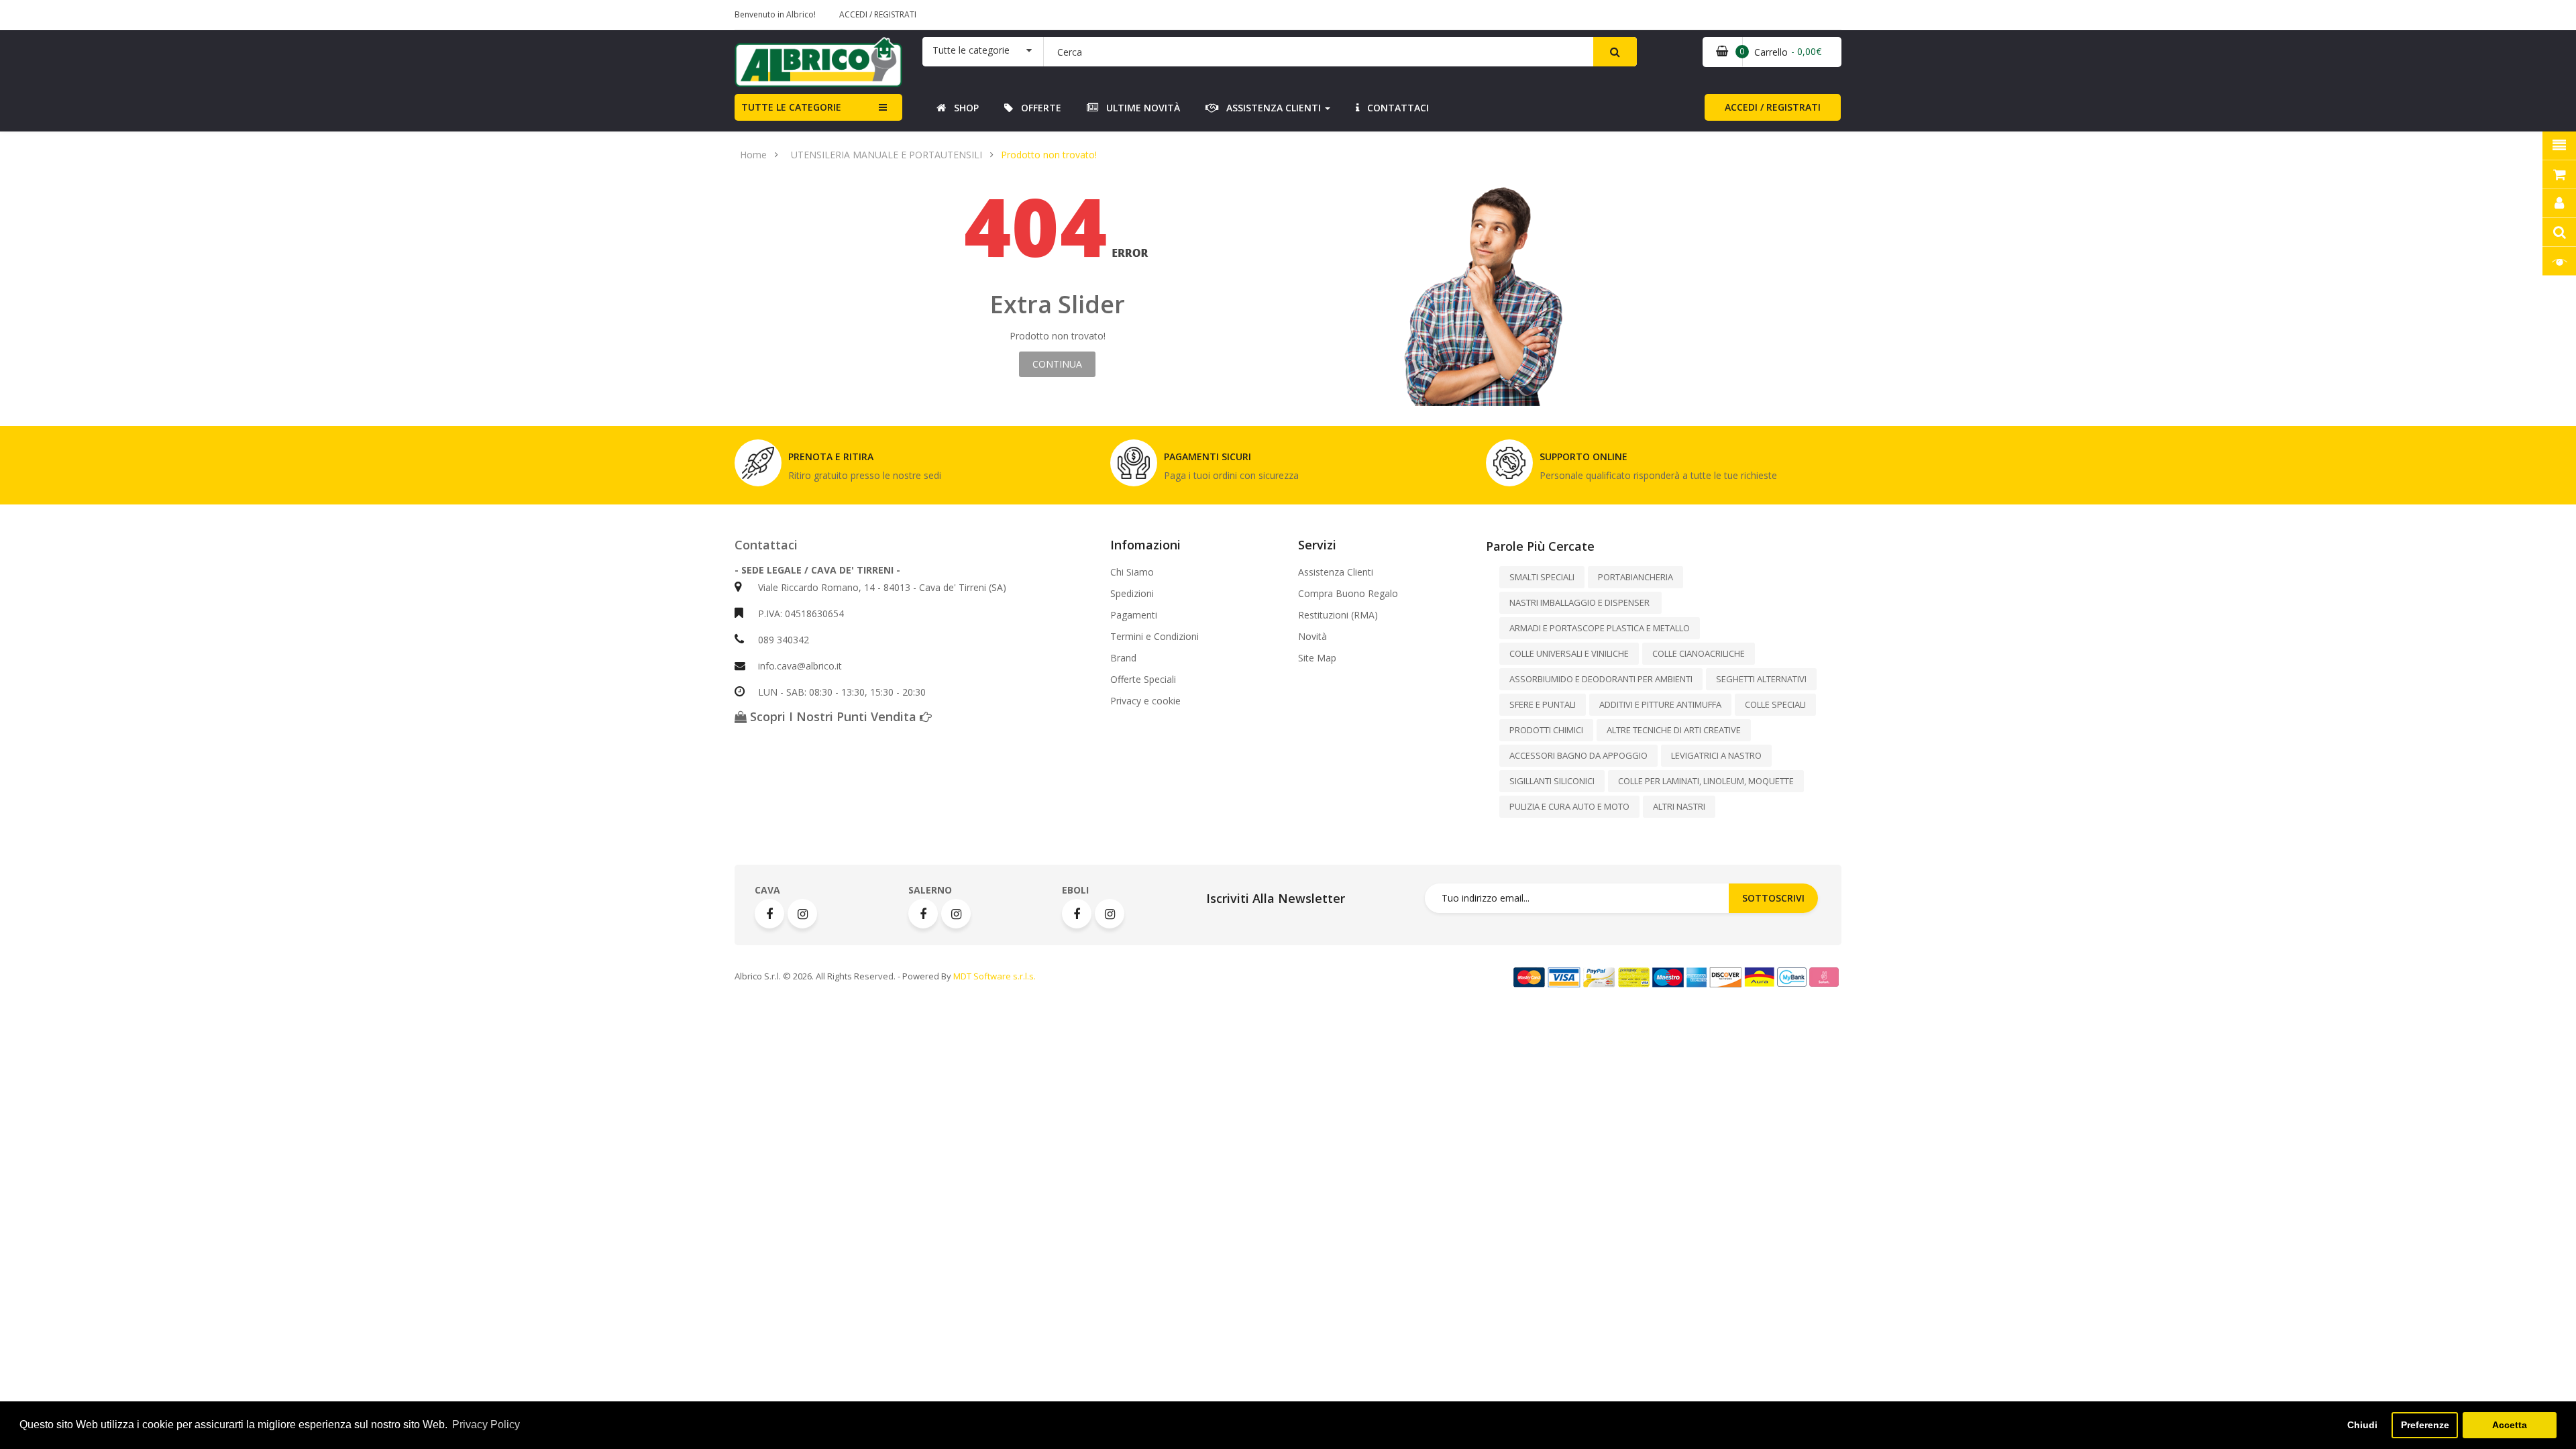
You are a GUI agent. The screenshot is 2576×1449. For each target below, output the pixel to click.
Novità (1312, 637)
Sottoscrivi (1773, 898)
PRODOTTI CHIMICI (1546, 730)
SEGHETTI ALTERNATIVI (1761, 679)
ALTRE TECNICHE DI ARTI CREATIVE (1674, 730)
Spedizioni (1132, 594)
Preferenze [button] (2425, 1425)
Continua (1057, 364)
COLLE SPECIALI (1775, 704)
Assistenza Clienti (1336, 572)
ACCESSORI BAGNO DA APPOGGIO (1578, 755)
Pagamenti (1134, 615)
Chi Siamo (1132, 572)
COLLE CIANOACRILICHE (1699, 653)
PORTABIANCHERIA (1635, 577)
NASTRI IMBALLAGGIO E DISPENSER (1580, 602)
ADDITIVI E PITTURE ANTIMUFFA (1660, 704)
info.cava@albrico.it (800, 666)
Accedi (854, 14)
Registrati (895, 14)
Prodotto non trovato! (1049, 155)
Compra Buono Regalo (1348, 594)
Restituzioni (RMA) (1338, 615)
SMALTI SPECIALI (1542, 577)
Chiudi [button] (2362, 1425)
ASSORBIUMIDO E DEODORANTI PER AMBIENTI (1601, 679)
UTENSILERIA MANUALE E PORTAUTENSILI (887, 155)
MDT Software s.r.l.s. (995, 976)
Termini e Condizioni (1155, 637)
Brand (1123, 658)
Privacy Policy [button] (486, 1425)
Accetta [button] (2510, 1425)
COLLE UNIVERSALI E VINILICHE (1569, 653)
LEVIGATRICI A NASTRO (1716, 755)
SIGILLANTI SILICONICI (1552, 781)
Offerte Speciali (1143, 680)
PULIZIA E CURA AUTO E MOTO (1569, 806)
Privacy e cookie (1145, 701)
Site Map (1317, 658)
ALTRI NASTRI (1679, 806)
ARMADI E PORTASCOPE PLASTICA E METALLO (1600, 628)
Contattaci (766, 545)
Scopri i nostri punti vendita (833, 716)
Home (753, 155)
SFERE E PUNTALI (1543, 704)
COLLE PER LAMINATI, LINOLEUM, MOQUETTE (1706, 781)
